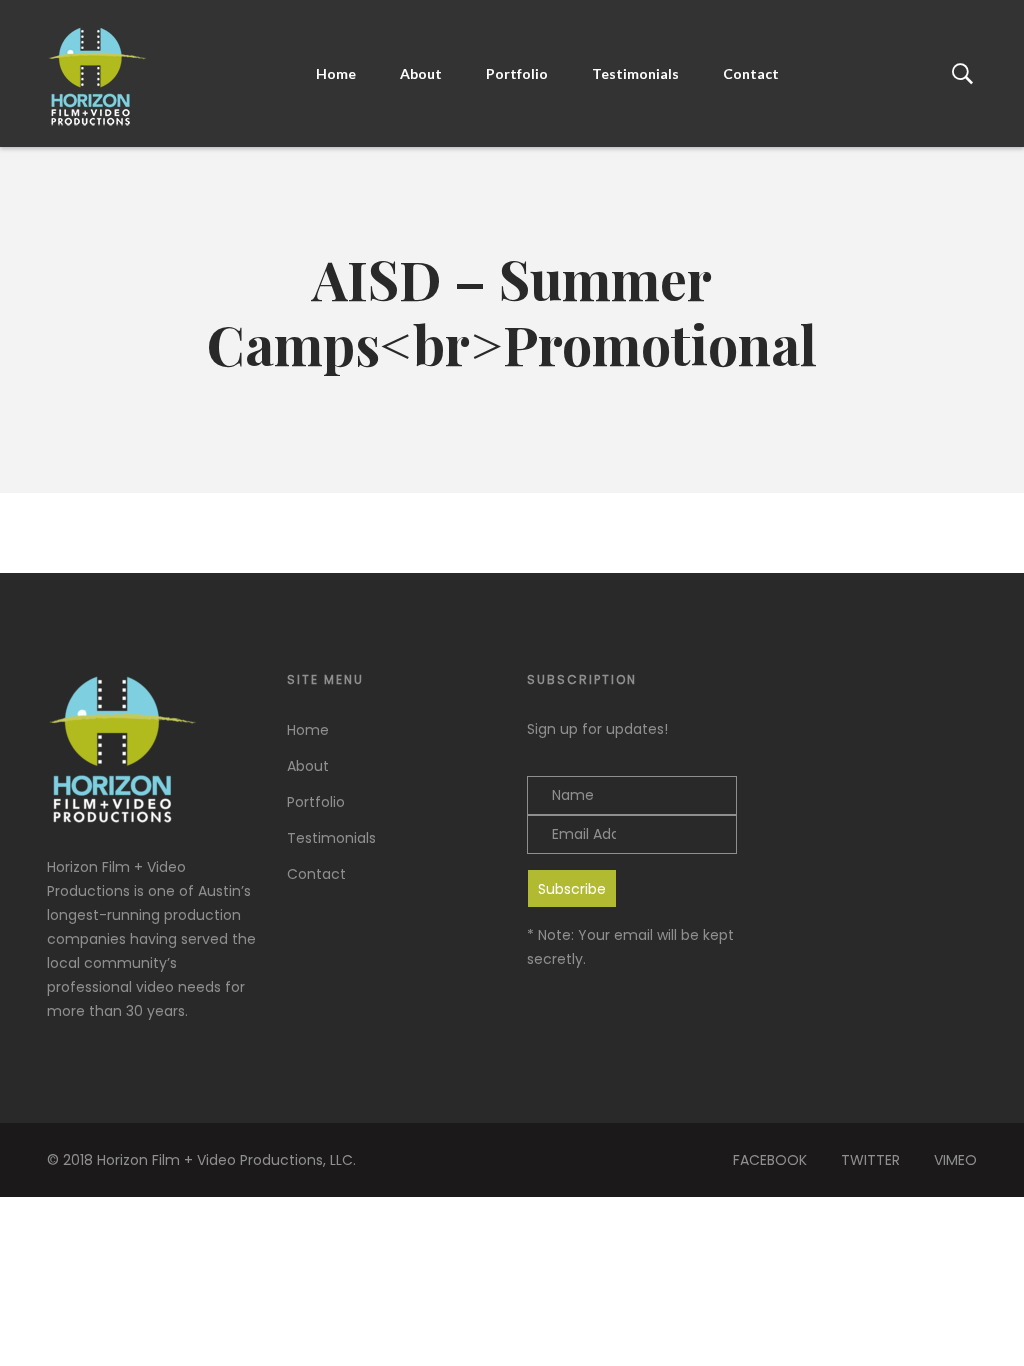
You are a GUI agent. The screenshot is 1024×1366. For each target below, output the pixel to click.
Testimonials (635, 73)
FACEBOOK (770, 1160)
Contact (751, 73)
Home (336, 73)
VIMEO (955, 1160)
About (421, 73)
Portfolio (517, 73)
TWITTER (870, 1160)
